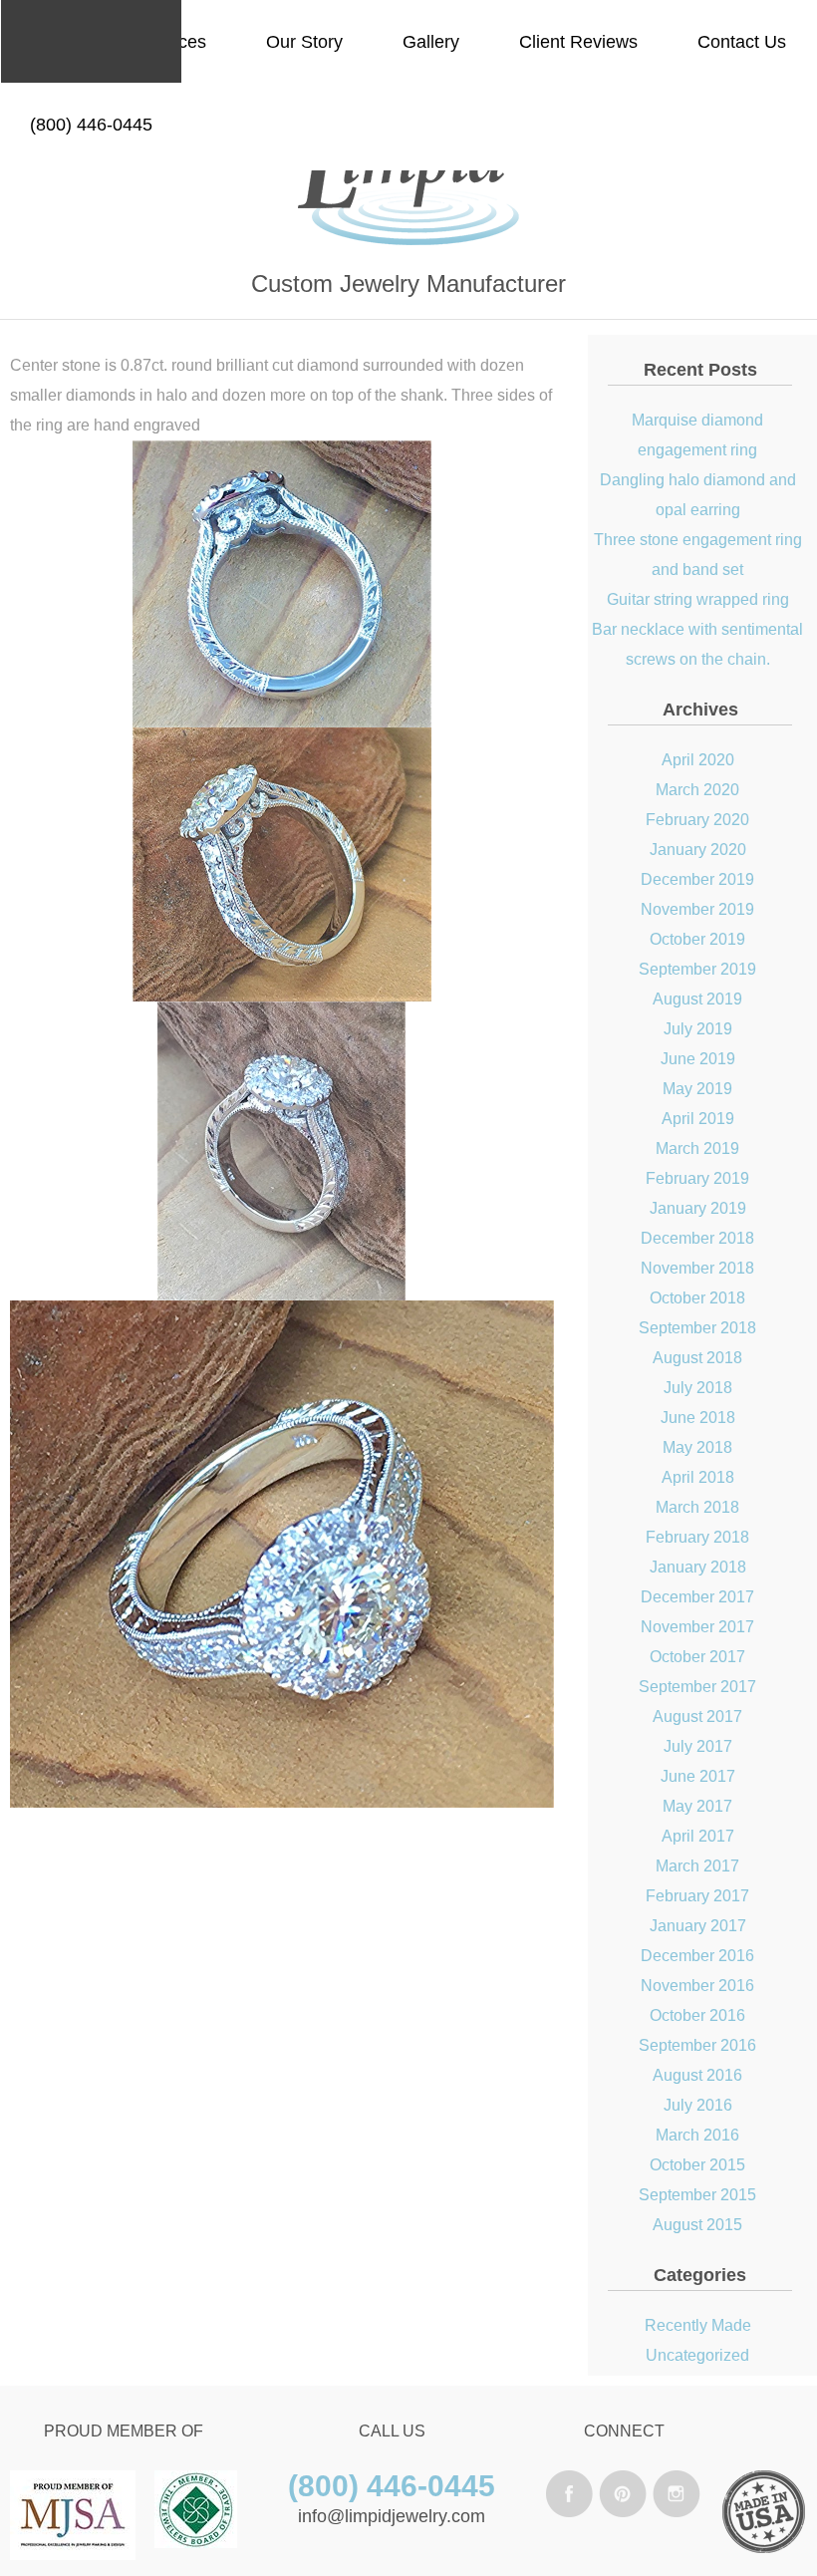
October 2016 (697, 2015)
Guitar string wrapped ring (698, 599)
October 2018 (697, 1298)
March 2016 (697, 2135)
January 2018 (698, 1567)
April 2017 (698, 1836)
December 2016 (697, 1956)
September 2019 (697, 969)
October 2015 (697, 2165)
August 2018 (697, 1358)
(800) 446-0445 (91, 125)
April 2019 (698, 1119)
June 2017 (698, 1776)
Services (172, 42)
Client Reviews (578, 42)
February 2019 (697, 1178)
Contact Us (742, 42)
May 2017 (697, 1806)
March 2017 (697, 1866)
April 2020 (698, 760)
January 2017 (698, 1926)
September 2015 (697, 2195)
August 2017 (697, 1717)
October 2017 (697, 1657)
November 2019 (697, 909)
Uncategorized (697, 2355)
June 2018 (698, 1418)
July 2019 (698, 1029)
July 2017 (698, 1746)
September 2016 (697, 2045)
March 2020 (697, 790)
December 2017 (697, 1597)
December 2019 (697, 879)
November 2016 (697, 1986)
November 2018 (697, 1268)
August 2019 (697, 999)
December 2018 (697, 1238)
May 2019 (697, 1089)
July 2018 (698, 1388)
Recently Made (698, 2325)
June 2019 (698, 1059)
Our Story (304, 42)
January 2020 (698, 850)
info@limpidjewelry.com (392, 2516)
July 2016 (698, 2105)
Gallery (431, 42)
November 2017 (697, 1627)
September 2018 (697, 1328)
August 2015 (697, 2225)
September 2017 (697, 1687)
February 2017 (697, 1896)
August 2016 (697, 2075)
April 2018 (698, 1477)
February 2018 (697, 1537)
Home (54, 42)
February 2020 (697, 820)
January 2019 (698, 1208)
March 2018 (697, 1507)
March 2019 (697, 1148)
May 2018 (697, 1447)
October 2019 (697, 939)
